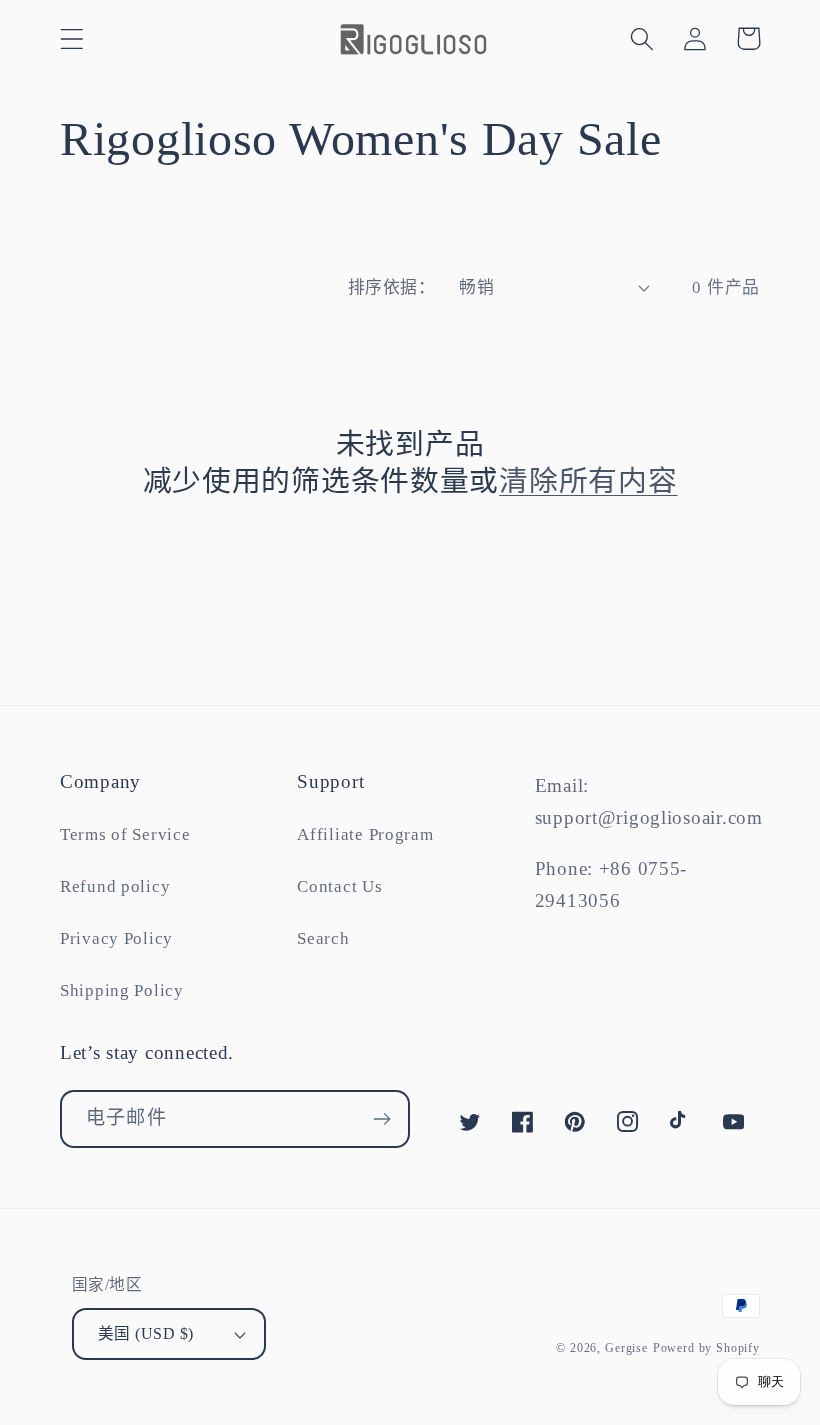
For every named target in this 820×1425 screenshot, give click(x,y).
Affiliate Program (365, 834)
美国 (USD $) (146, 1333)
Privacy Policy (116, 938)
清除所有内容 (588, 481)
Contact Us (339, 886)
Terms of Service (125, 834)
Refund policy (115, 886)
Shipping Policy (122, 990)
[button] (72, 38)
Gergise (626, 1348)
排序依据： (391, 287)
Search (323, 938)
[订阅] (381, 1119)
